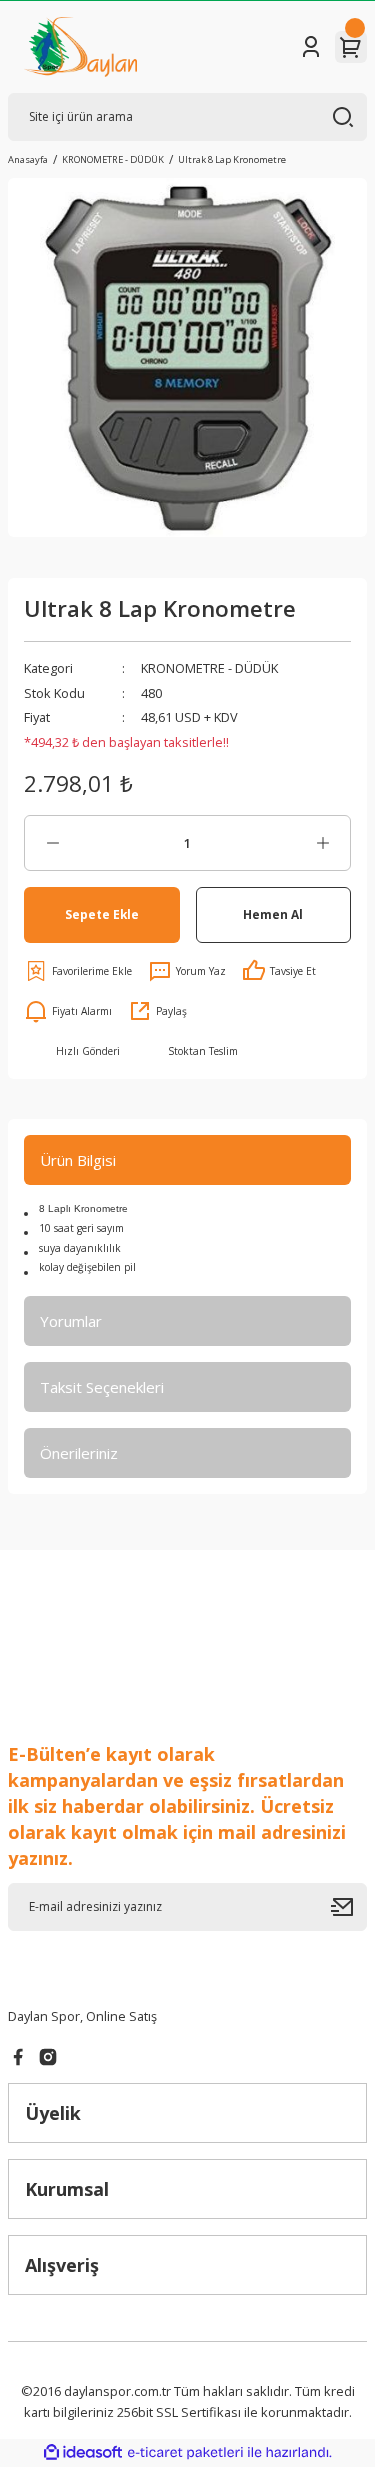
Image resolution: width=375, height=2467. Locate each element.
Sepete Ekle (102, 914)
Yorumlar (71, 1321)
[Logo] (80, 47)
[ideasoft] (83, 2453)
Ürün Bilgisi (78, 1160)
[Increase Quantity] (322, 843)
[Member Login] (311, 47)
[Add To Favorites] (78, 971)
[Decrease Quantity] (52, 843)
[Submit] (349, 1907)
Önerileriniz (79, 1453)
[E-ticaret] (185, 2452)
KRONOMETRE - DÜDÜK (209, 668)
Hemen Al (273, 914)
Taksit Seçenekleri (102, 1387)
